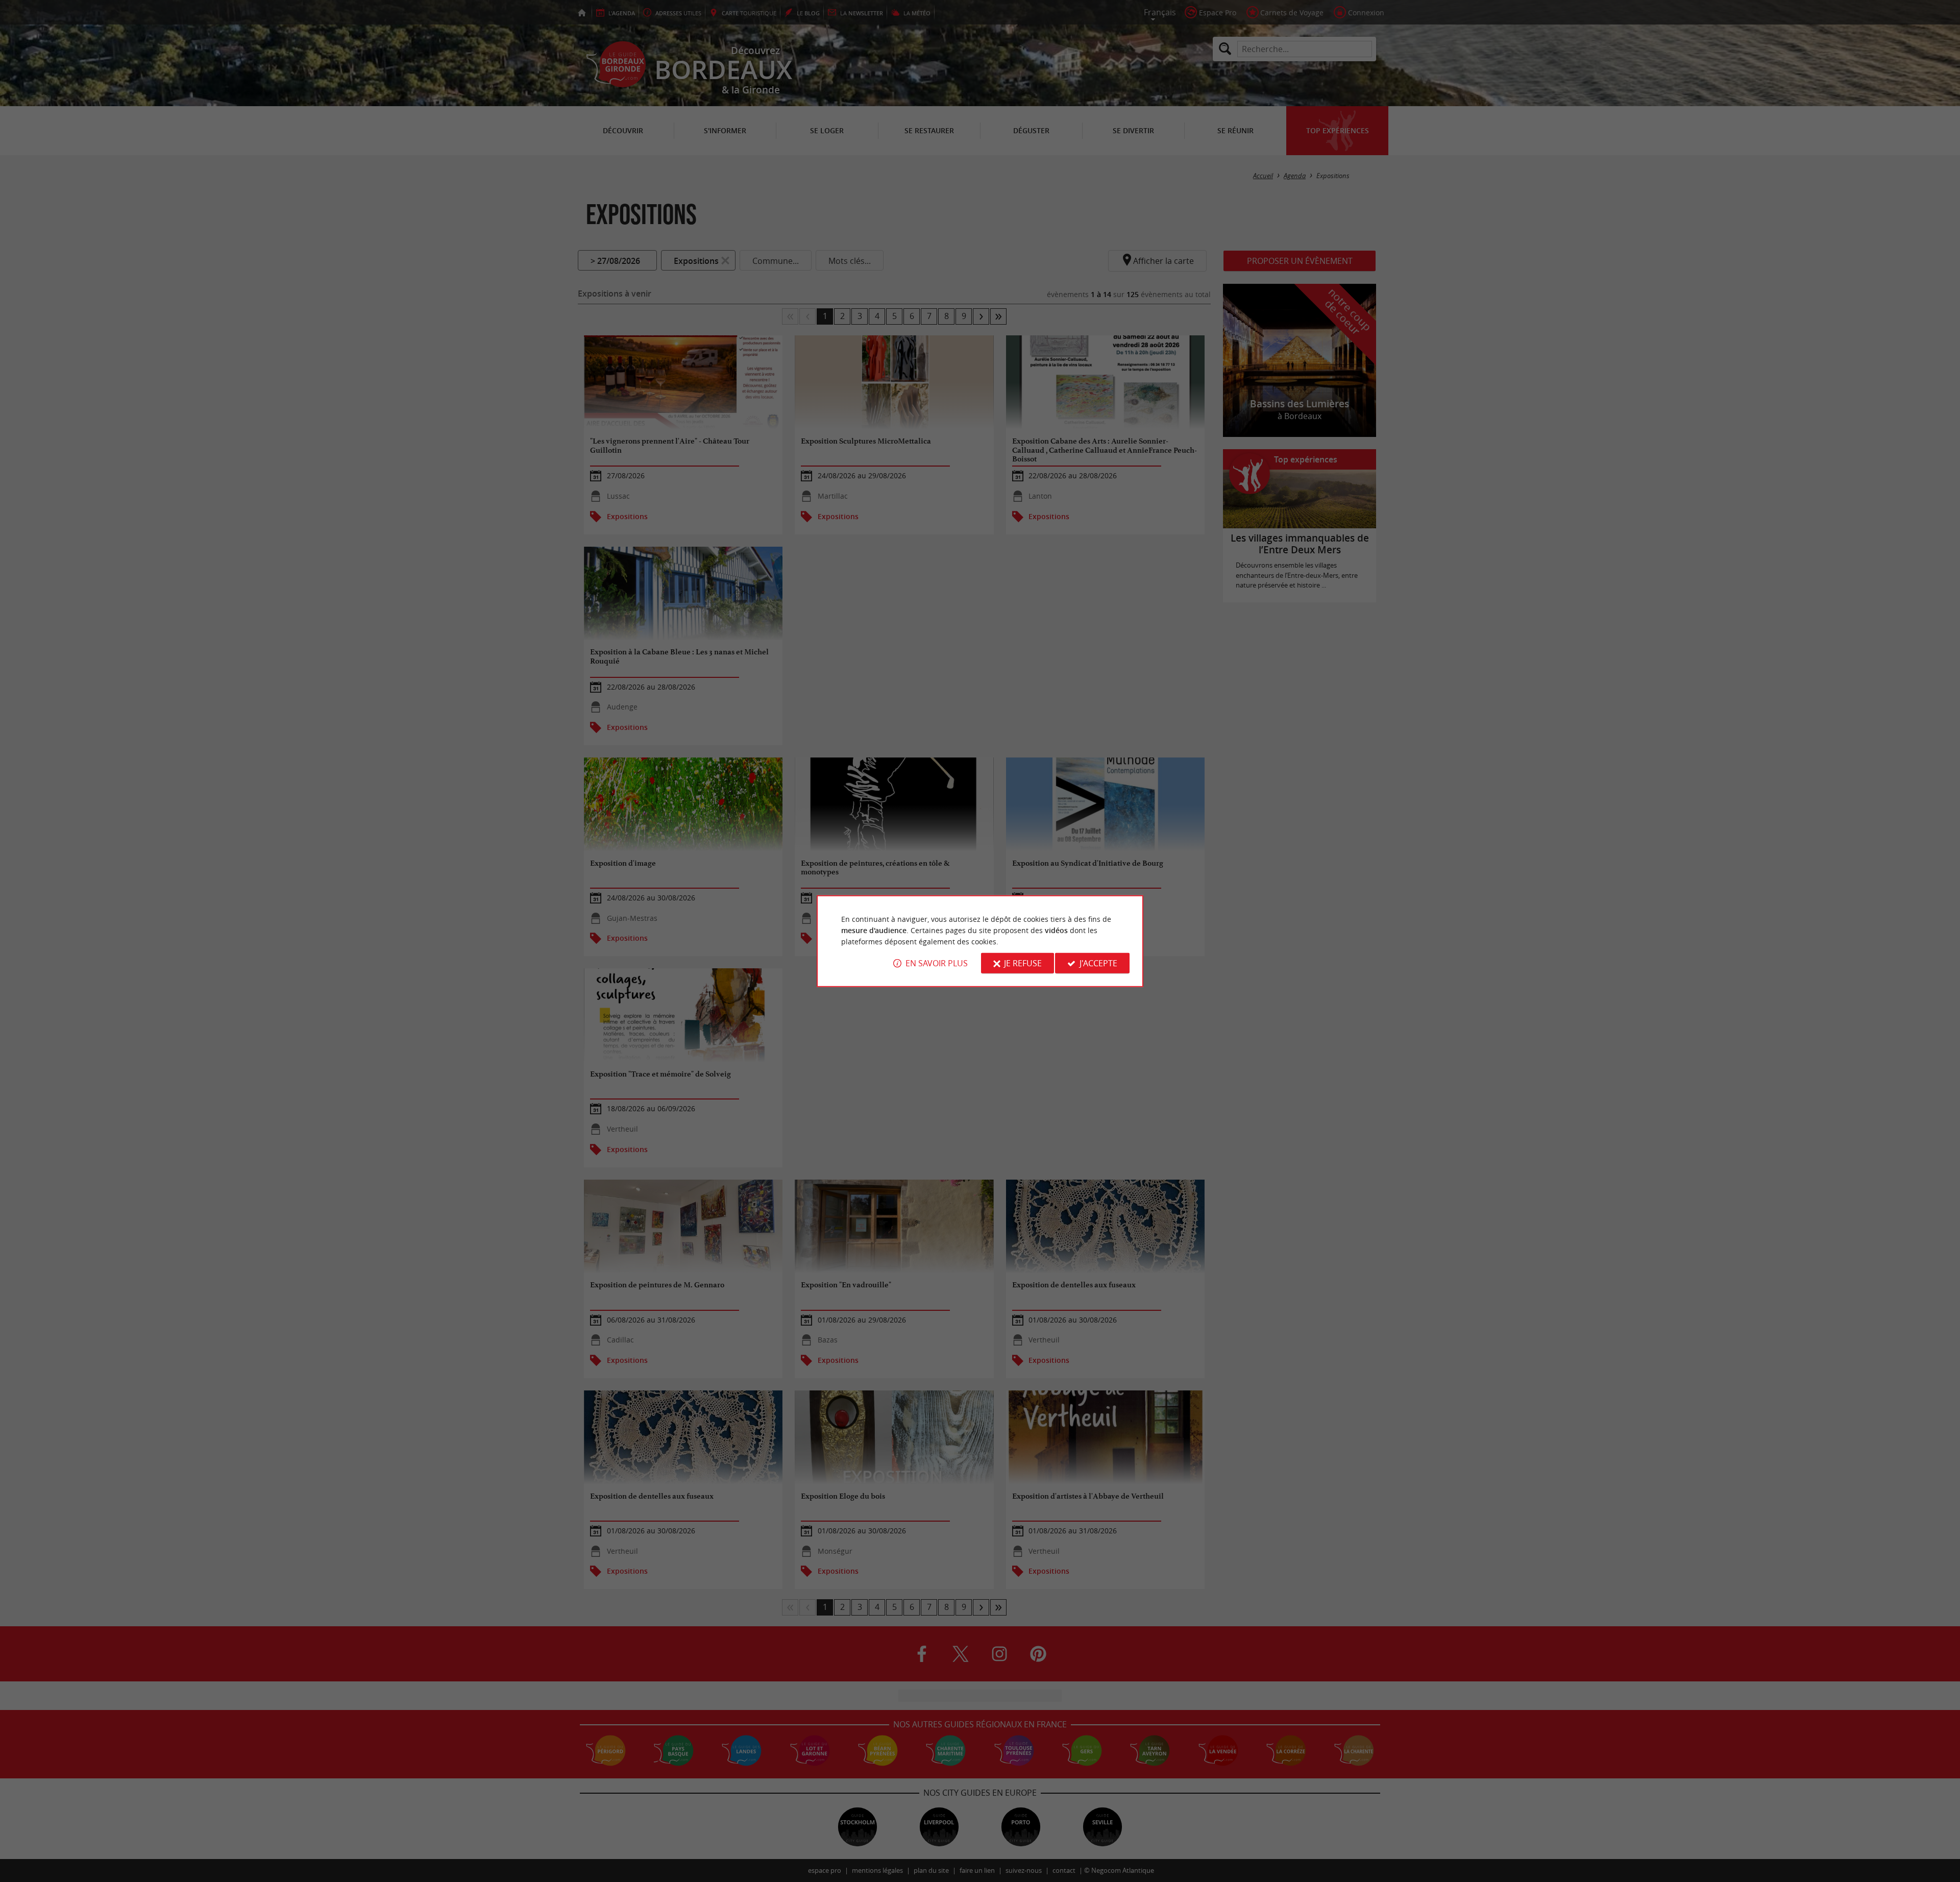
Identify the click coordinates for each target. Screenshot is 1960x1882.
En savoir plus (937, 963)
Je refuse (1023, 963)
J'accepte (1098, 963)
